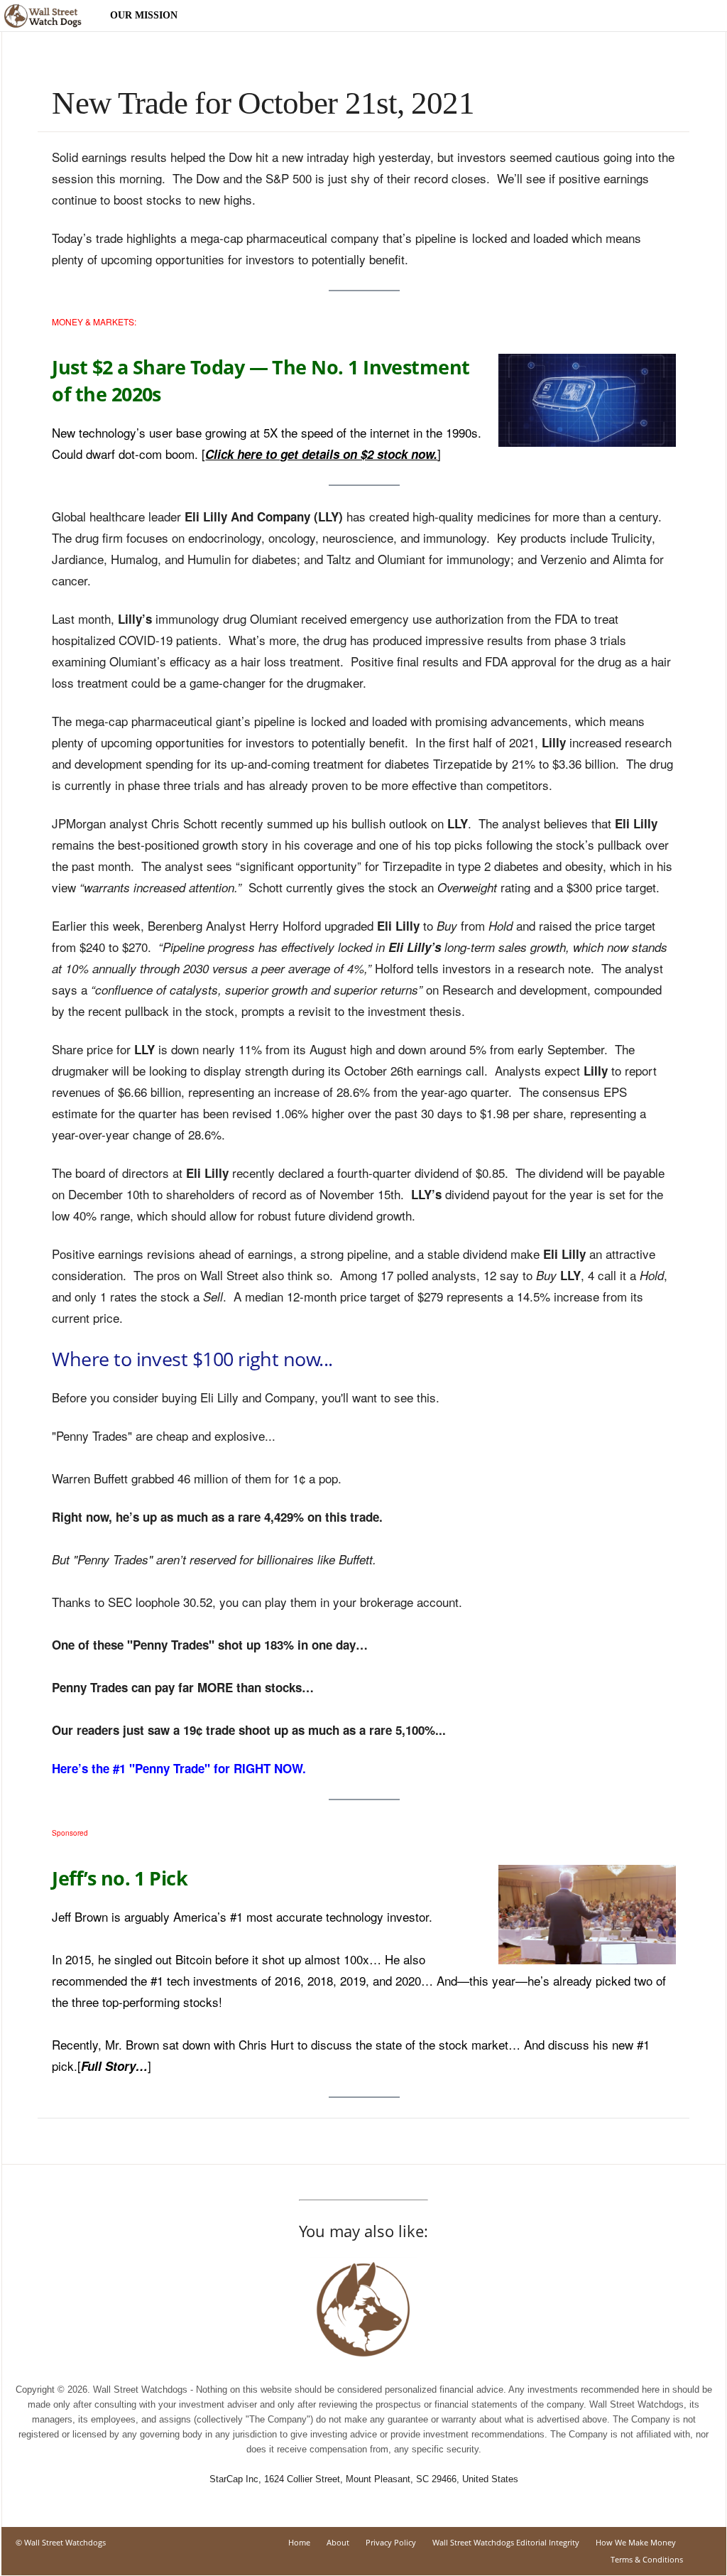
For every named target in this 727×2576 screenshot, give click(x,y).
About (338, 2542)
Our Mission (144, 15)
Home (299, 2542)
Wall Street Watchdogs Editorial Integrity (506, 2542)
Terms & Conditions (647, 2559)
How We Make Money (636, 2542)
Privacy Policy (391, 2542)
